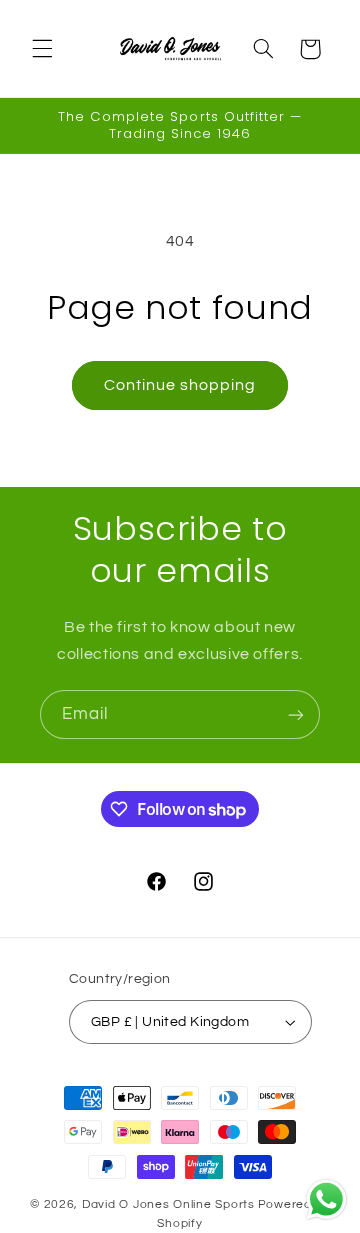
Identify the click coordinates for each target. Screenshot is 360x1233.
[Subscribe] (296, 714)
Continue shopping (180, 385)
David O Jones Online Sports (168, 1204)
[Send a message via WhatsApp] (326, 1199)
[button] (42, 49)
